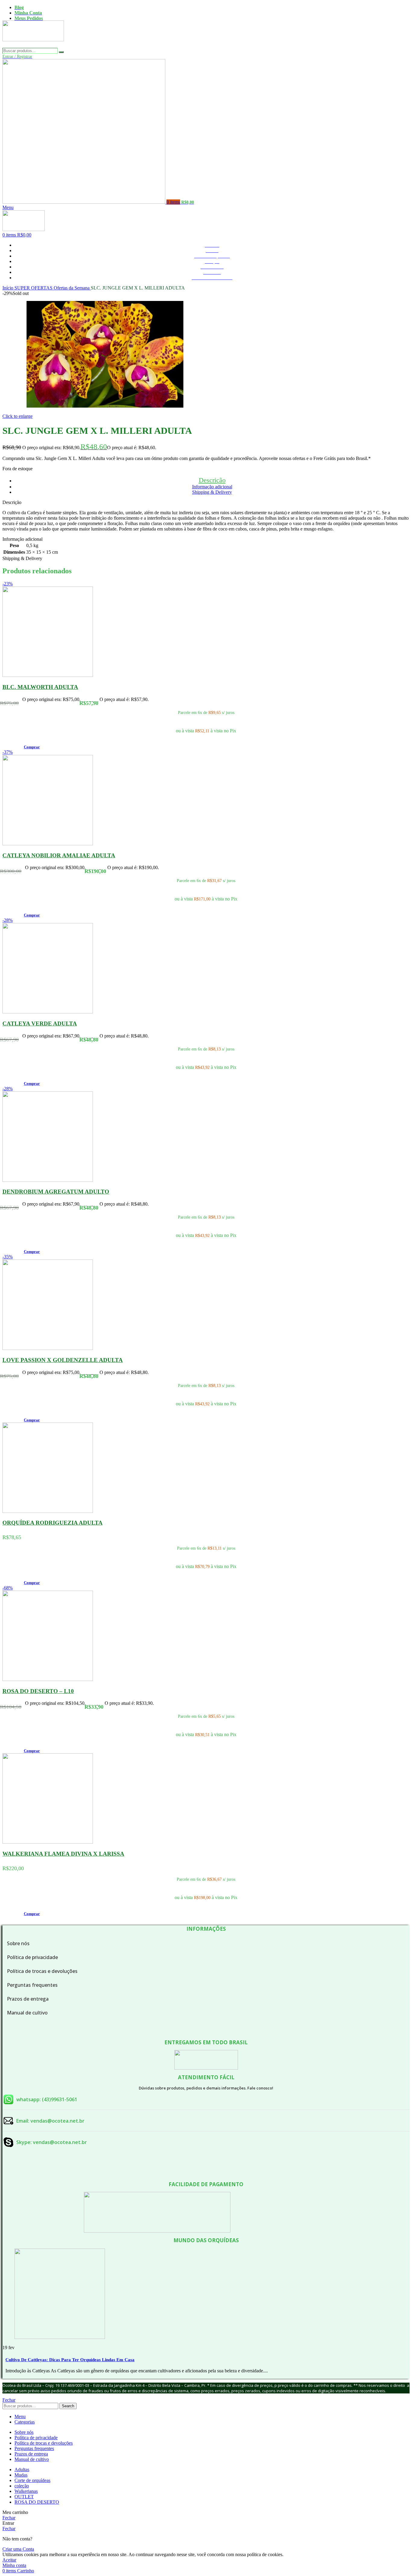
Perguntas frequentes (32, 1985)
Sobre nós (18, 1943)
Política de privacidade (32, 1957)
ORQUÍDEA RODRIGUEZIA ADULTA (52, 1523)
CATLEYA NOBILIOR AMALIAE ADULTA (59, 855)
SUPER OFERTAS (34, 288)
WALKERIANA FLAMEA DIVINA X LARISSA (63, 1854)
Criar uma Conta (18, 2549)
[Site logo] (33, 45)
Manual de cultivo (27, 2013)
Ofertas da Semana (72, 288)
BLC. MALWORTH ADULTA (40, 687)
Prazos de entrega (28, 1999)
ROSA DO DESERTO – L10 (38, 1691)
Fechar (9, 2400)
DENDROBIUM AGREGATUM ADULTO (56, 1192)
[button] (32, 747)
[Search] (61, 52)
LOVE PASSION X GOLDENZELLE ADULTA (63, 1360)
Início (8, 288)
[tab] (212, 480)
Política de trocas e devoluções (42, 1971)
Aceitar (9, 2560)
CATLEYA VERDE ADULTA (40, 1024)
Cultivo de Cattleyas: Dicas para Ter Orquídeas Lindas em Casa (70, 2360)
